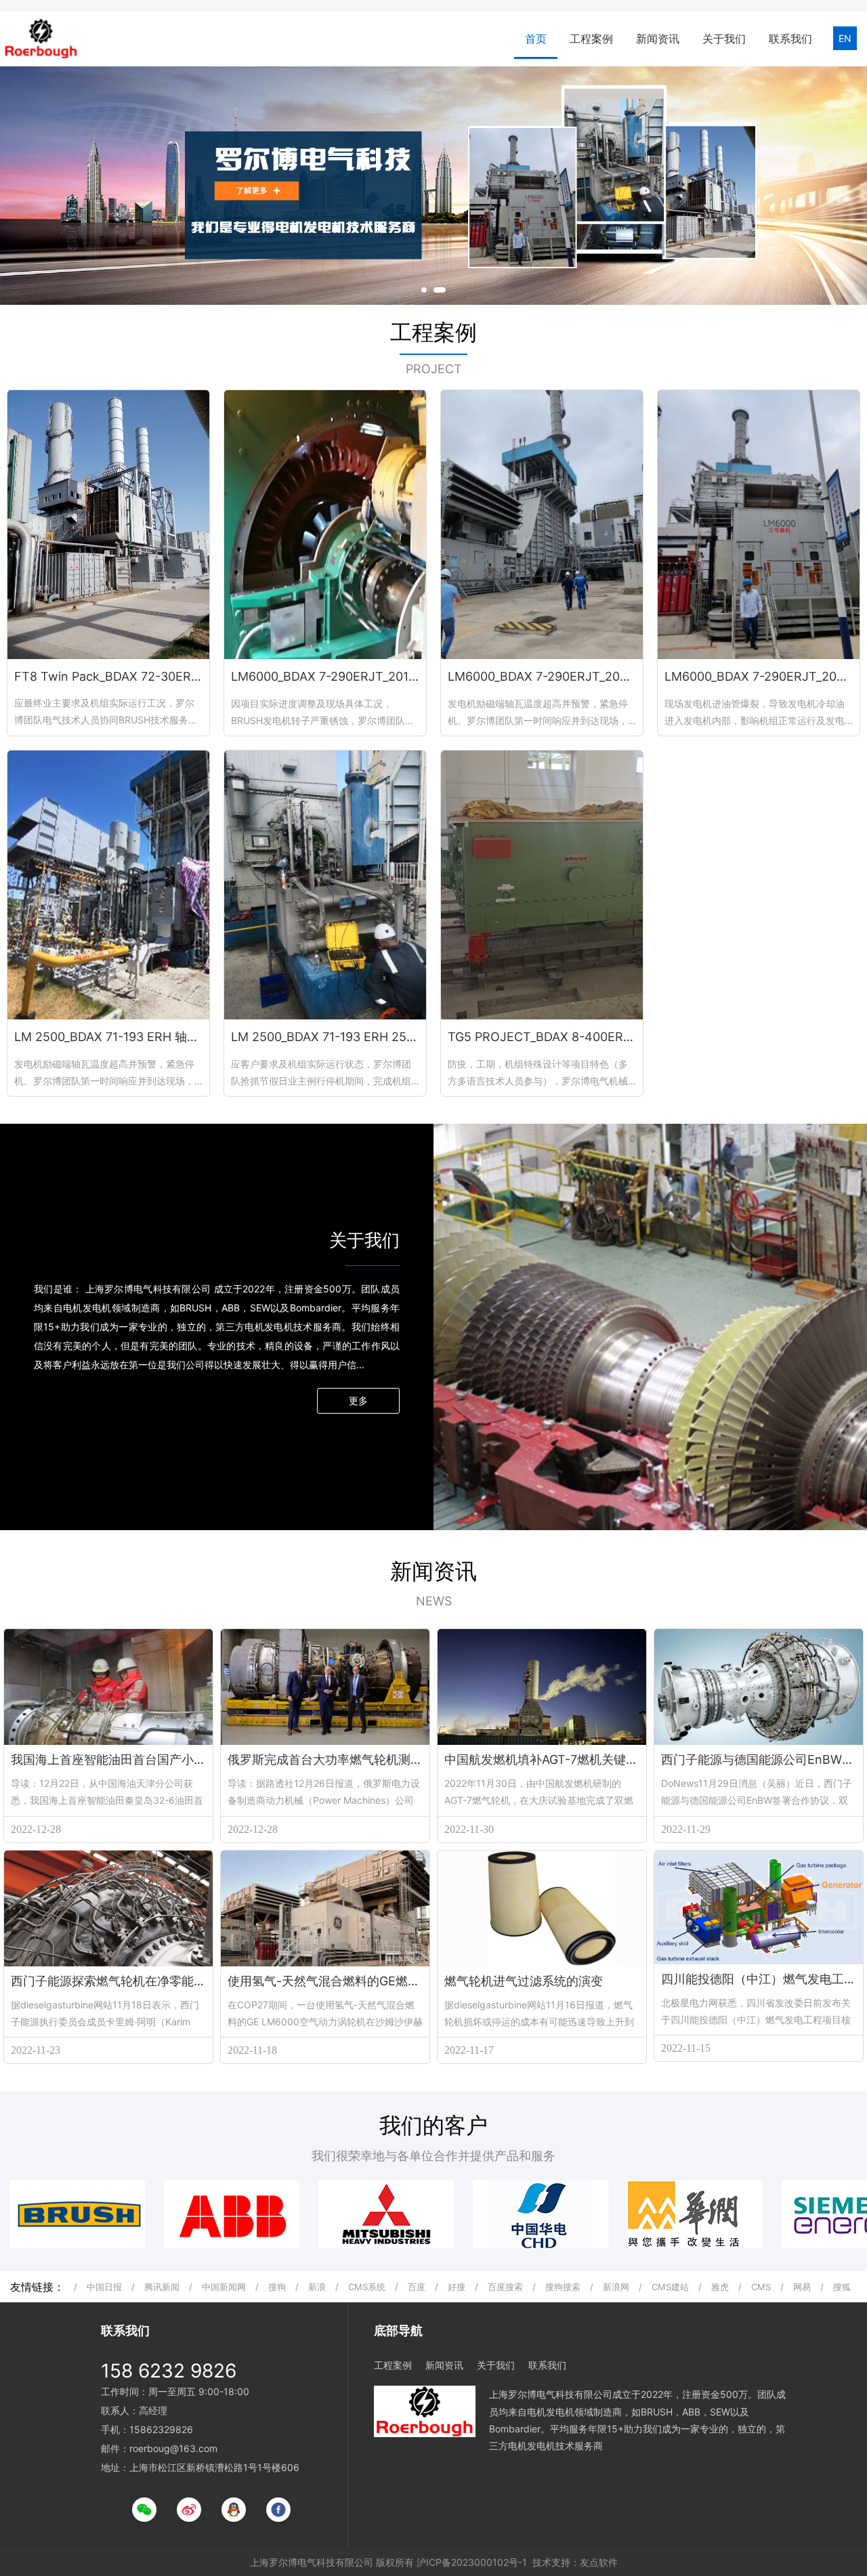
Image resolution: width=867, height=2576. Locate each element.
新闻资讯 (658, 39)
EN (845, 38)
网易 (802, 2287)
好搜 (457, 2287)
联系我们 (790, 39)
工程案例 (591, 39)
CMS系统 (367, 2287)
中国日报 (104, 2287)
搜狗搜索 (563, 2287)
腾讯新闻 (162, 2287)
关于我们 (724, 39)
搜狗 (277, 2287)
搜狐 (842, 2287)
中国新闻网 (224, 2287)
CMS (761, 2287)
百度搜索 (505, 2287)
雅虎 (720, 2287)
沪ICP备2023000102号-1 (472, 2562)
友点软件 (599, 2562)
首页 (536, 39)
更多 (358, 1400)
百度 (417, 2287)
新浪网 (616, 2287)
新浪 (317, 2287)
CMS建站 (670, 2287)
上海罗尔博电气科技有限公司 (312, 2562)
